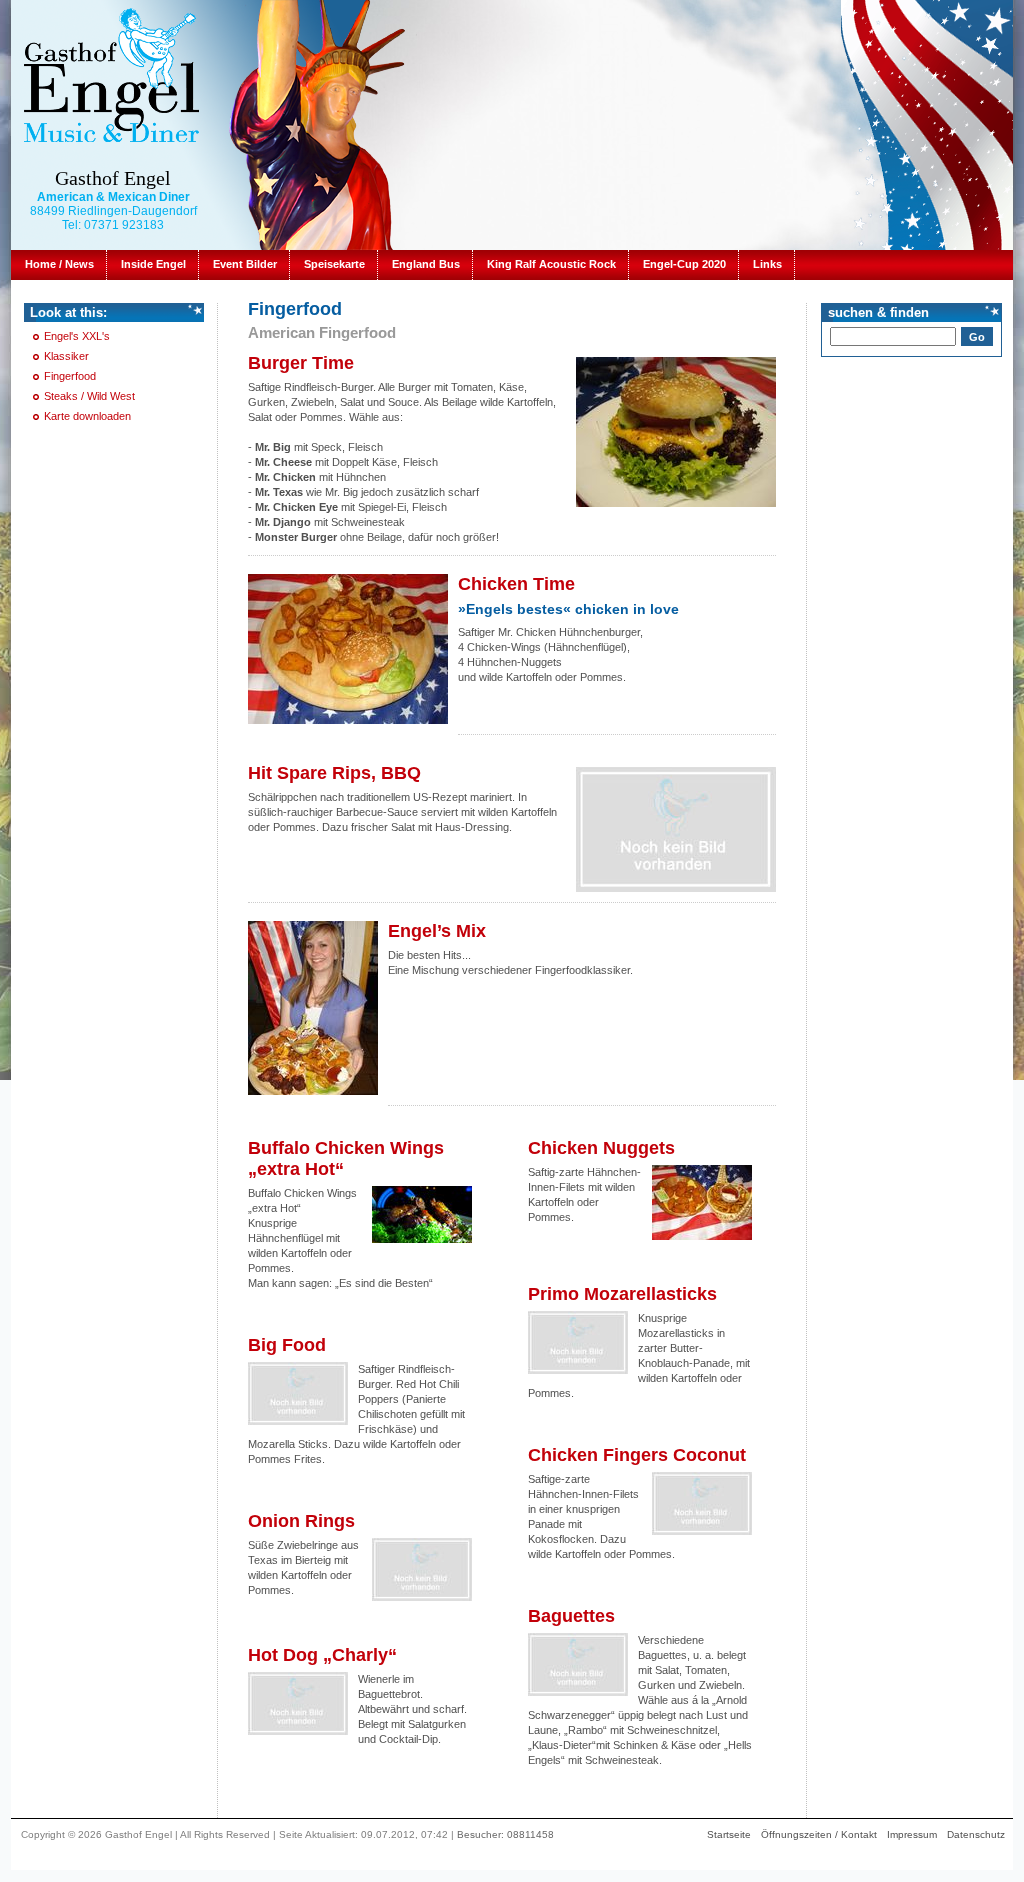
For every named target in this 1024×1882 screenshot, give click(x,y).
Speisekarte (334, 264)
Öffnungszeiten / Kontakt (819, 1834)
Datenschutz (976, 1834)
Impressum (912, 1834)
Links (767, 264)
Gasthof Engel (113, 178)
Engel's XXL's (77, 336)
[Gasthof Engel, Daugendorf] (111, 74)
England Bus (426, 264)
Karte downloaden (87, 416)
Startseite (729, 1834)
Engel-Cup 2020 (684, 264)
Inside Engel (153, 264)
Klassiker (66, 356)
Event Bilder (245, 264)
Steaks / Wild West (89, 396)
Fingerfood (70, 376)
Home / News (59, 264)
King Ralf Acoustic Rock (551, 264)
